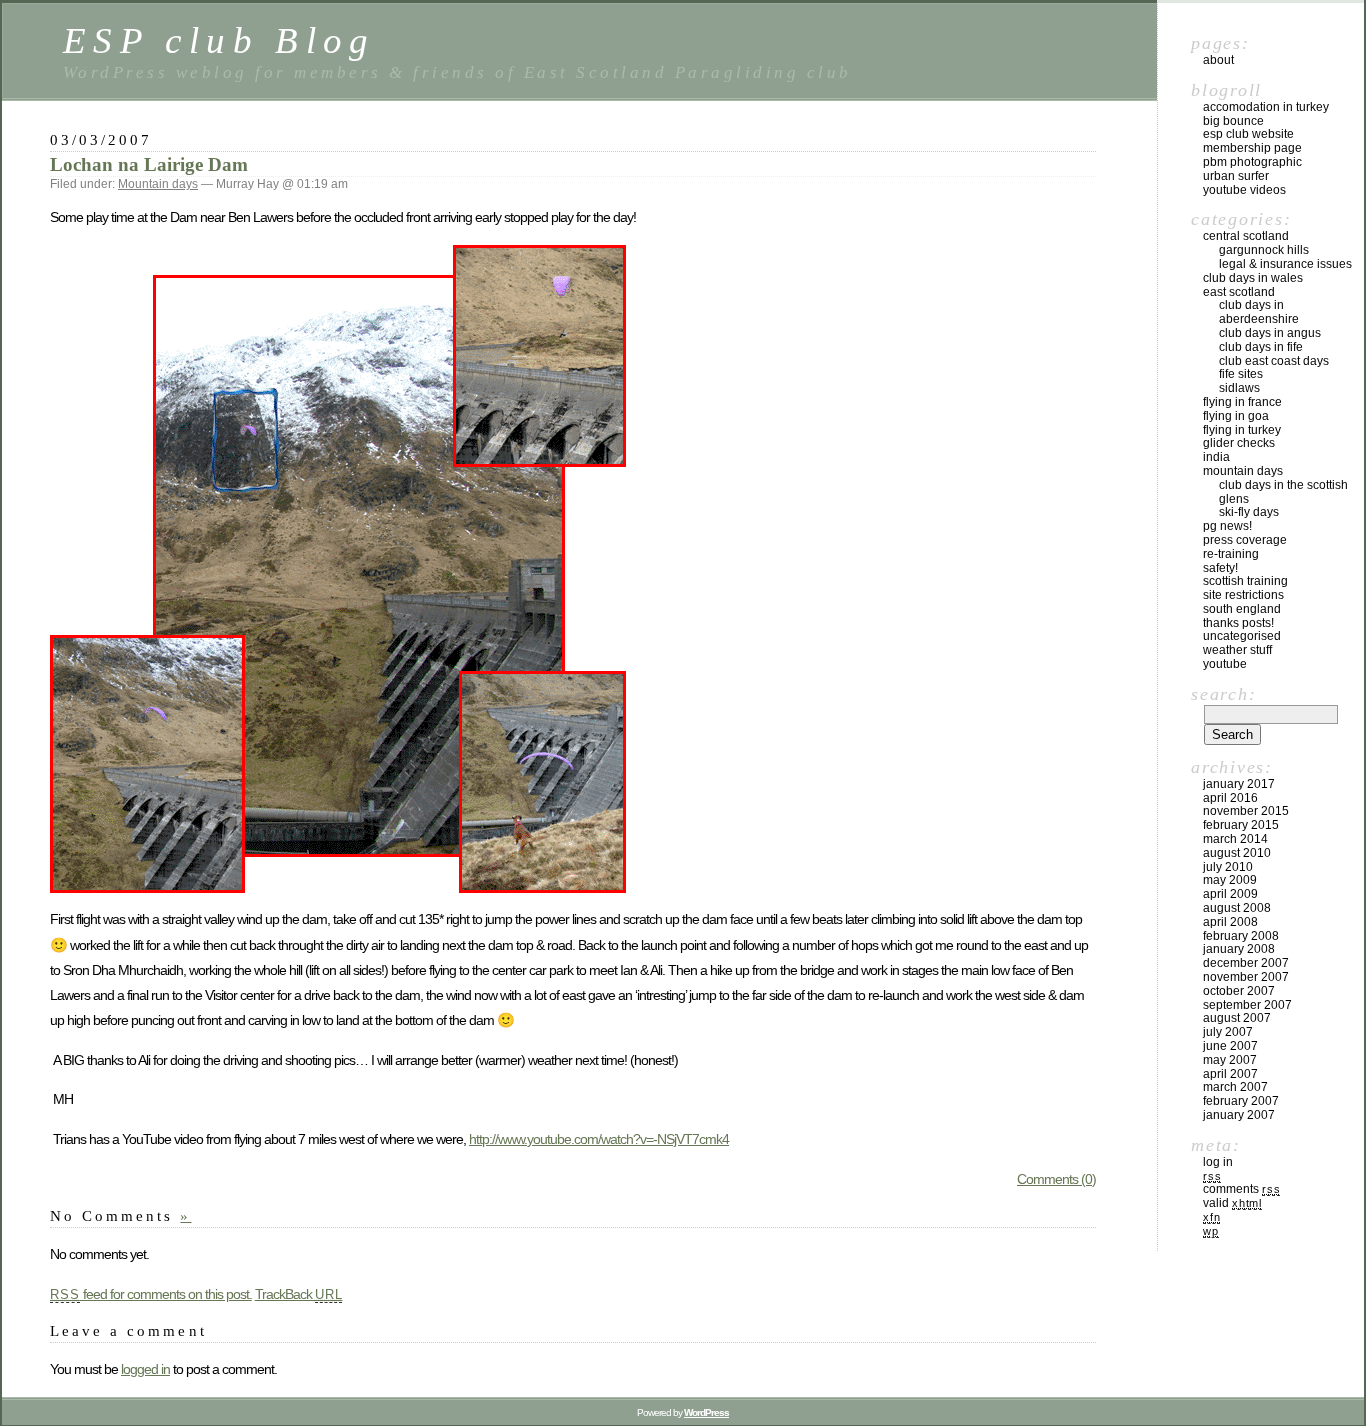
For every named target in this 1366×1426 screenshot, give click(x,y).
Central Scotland (1246, 236)
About (1218, 60)
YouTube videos (1244, 190)
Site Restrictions (1243, 595)
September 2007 (1247, 1005)
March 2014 (1235, 839)
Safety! (1220, 568)
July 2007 (1228, 1032)
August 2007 (1237, 1018)
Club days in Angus (1270, 333)
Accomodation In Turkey (1266, 107)
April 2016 (1230, 798)
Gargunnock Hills (1264, 250)
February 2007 (1241, 1101)
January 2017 (1239, 784)
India (1216, 457)
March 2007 (1235, 1087)
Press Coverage (1245, 540)
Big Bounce (1233, 121)
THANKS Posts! (1238, 623)
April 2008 (1230, 922)
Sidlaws (1239, 388)
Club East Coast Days (1274, 361)
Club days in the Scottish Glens (1283, 492)
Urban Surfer (1236, 176)
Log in (1218, 1162)
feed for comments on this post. (151, 1294)
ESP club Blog (219, 40)
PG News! (1227, 526)
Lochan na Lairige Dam (149, 164)
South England (1242, 609)
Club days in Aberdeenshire (1259, 312)
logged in (145, 1369)
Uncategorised (1242, 636)
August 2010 (1237, 853)
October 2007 (1239, 991)
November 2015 (1246, 811)
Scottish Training (1245, 581)
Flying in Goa (1236, 416)
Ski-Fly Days (1249, 512)
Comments (1241, 1189)
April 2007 (1230, 1074)
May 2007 (1230, 1060)
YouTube (1225, 664)
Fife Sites (1241, 374)
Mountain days (158, 184)
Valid (1232, 1203)
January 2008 (1239, 949)
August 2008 (1237, 908)
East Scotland (1239, 292)
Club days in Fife (1261, 347)
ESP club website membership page (1252, 141)
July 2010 (1228, 867)
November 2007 (1246, 977)
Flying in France (1242, 402)
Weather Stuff (1237, 650)
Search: (1223, 694)
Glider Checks (1239, 443)
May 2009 (1230, 880)
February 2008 (1241, 936)
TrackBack (299, 1294)
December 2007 (1246, 963)
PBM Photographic (1252, 162)
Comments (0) (1056, 1179)
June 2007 (1230, 1046)
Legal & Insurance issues (1285, 264)
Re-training (1231, 554)
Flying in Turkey (1242, 430)
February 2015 (1241, 825)
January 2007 (1239, 1115)
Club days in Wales (1253, 278)
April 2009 (1230, 894)
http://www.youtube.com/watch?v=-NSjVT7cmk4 (599, 1139)
